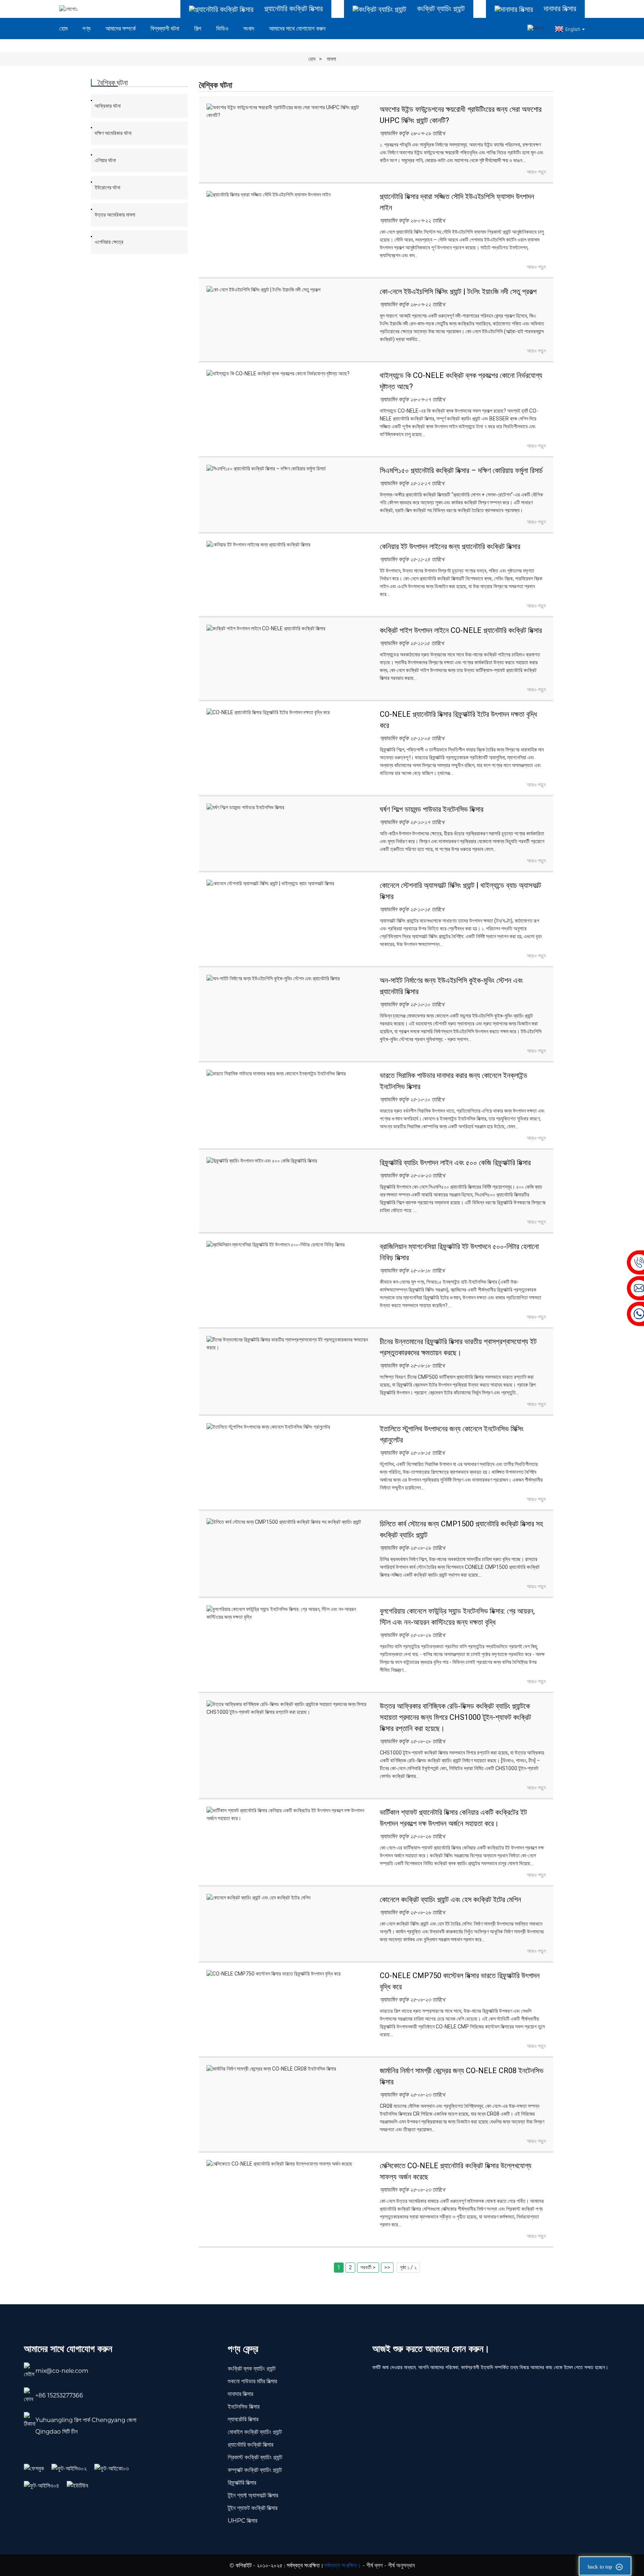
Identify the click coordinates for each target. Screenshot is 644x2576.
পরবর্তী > (368, 2267)
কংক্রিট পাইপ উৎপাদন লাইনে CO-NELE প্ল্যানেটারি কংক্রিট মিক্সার (461, 630)
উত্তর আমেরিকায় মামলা (115, 215)
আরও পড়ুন (536, 172)
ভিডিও (222, 29)
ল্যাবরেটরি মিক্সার (243, 2419)
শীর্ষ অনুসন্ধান (401, 2565)
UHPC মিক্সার (242, 2520)
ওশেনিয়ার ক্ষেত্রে (109, 242)
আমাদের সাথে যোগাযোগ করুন (297, 29)
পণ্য (86, 29)
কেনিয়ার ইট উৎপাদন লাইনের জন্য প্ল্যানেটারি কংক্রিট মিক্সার (450, 546)
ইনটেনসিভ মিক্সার (244, 2406)
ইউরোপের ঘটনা (108, 187)
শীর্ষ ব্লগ (375, 2565)
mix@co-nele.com (62, 2370)
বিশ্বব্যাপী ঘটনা (165, 29)
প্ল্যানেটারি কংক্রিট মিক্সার (250, 2444)
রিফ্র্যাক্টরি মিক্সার (242, 2482)
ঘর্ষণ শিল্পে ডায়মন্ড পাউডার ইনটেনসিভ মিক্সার (432, 809)
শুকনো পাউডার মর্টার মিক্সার (252, 2381)
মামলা (332, 59)
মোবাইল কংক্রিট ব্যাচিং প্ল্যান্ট (255, 2432)
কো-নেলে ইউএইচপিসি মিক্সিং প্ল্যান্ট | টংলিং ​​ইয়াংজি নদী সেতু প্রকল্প (458, 291)
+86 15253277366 (59, 2395)
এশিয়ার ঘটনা (105, 160)
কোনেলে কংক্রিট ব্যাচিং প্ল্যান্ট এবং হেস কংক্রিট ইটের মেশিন (450, 1899)
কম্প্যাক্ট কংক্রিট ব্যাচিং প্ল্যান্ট (255, 2470)
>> (387, 2267)
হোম (63, 29)
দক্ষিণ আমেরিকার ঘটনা (113, 133)
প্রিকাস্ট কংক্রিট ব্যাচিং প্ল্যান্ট (255, 2457)
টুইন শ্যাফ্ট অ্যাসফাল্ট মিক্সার (253, 2495)
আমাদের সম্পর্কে (121, 29)
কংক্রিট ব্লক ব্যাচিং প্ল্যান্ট (252, 2368)
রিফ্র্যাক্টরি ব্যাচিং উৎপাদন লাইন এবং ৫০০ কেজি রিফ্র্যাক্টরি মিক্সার (455, 1163)
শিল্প (198, 29)
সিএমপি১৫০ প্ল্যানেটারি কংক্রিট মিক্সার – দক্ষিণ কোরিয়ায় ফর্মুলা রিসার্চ (461, 470)
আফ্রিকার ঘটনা (108, 106)
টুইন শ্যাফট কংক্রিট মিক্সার (252, 2508)
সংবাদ (249, 29)
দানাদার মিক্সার (240, 2394)
